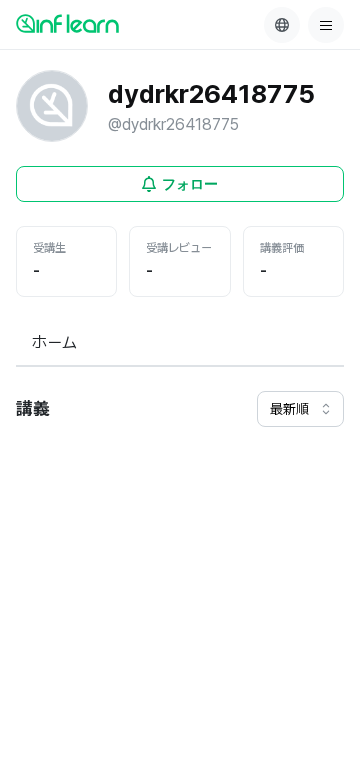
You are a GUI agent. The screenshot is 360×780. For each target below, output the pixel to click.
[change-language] (282, 25)
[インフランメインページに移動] (67, 23)
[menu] (326, 25)
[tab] (54, 344)
